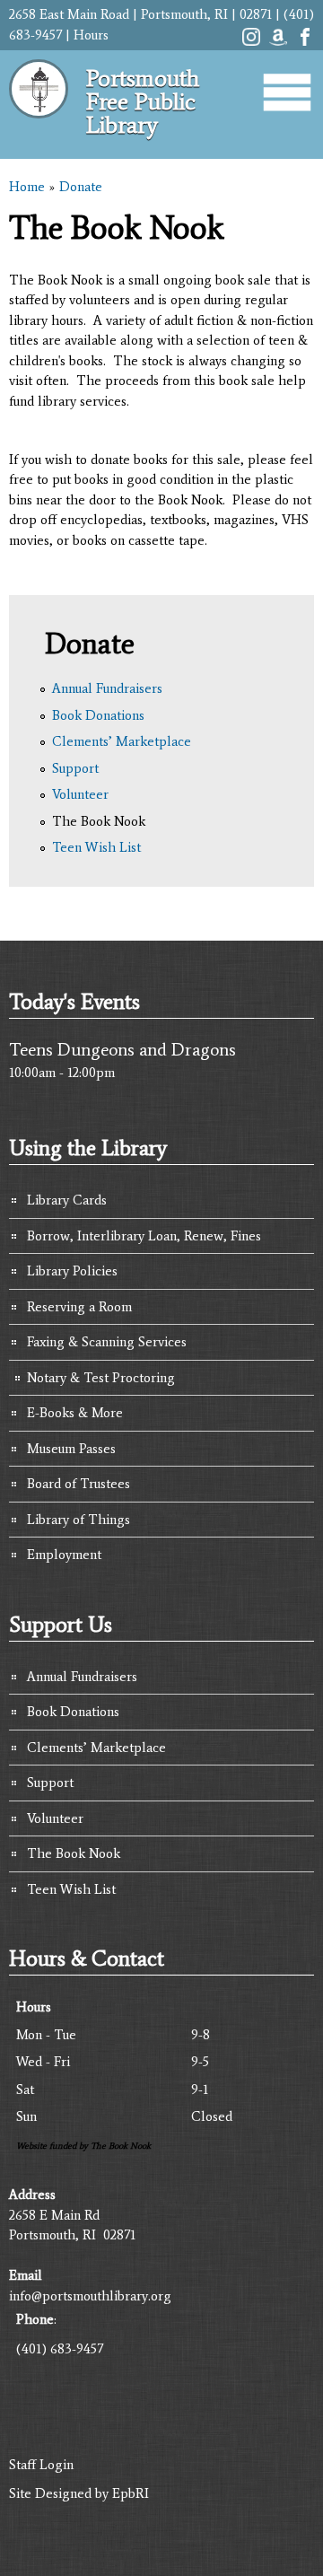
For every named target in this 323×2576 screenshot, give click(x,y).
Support (75, 768)
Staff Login (41, 2465)
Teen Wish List (96, 847)
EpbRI (131, 2493)
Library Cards (67, 1200)
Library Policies (72, 1271)
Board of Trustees (79, 1484)
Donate (81, 187)
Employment (64, 1555)
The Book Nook (99, 821)
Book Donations (98, 715)
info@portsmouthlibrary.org (90, 2296)
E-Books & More (75, 1413)
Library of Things (79, 1520)
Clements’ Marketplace (122, 741)
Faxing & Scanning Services (107, 1342)
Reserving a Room (79, 1307)
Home (27, 187)
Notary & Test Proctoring (101, 1378)
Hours (91, 35)
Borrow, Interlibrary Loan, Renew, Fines (144, 1236)
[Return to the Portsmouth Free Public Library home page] (39, 126)
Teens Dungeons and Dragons (122, 1049)
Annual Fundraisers (107, 688)
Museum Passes (71, 1449)
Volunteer (80, 794)
